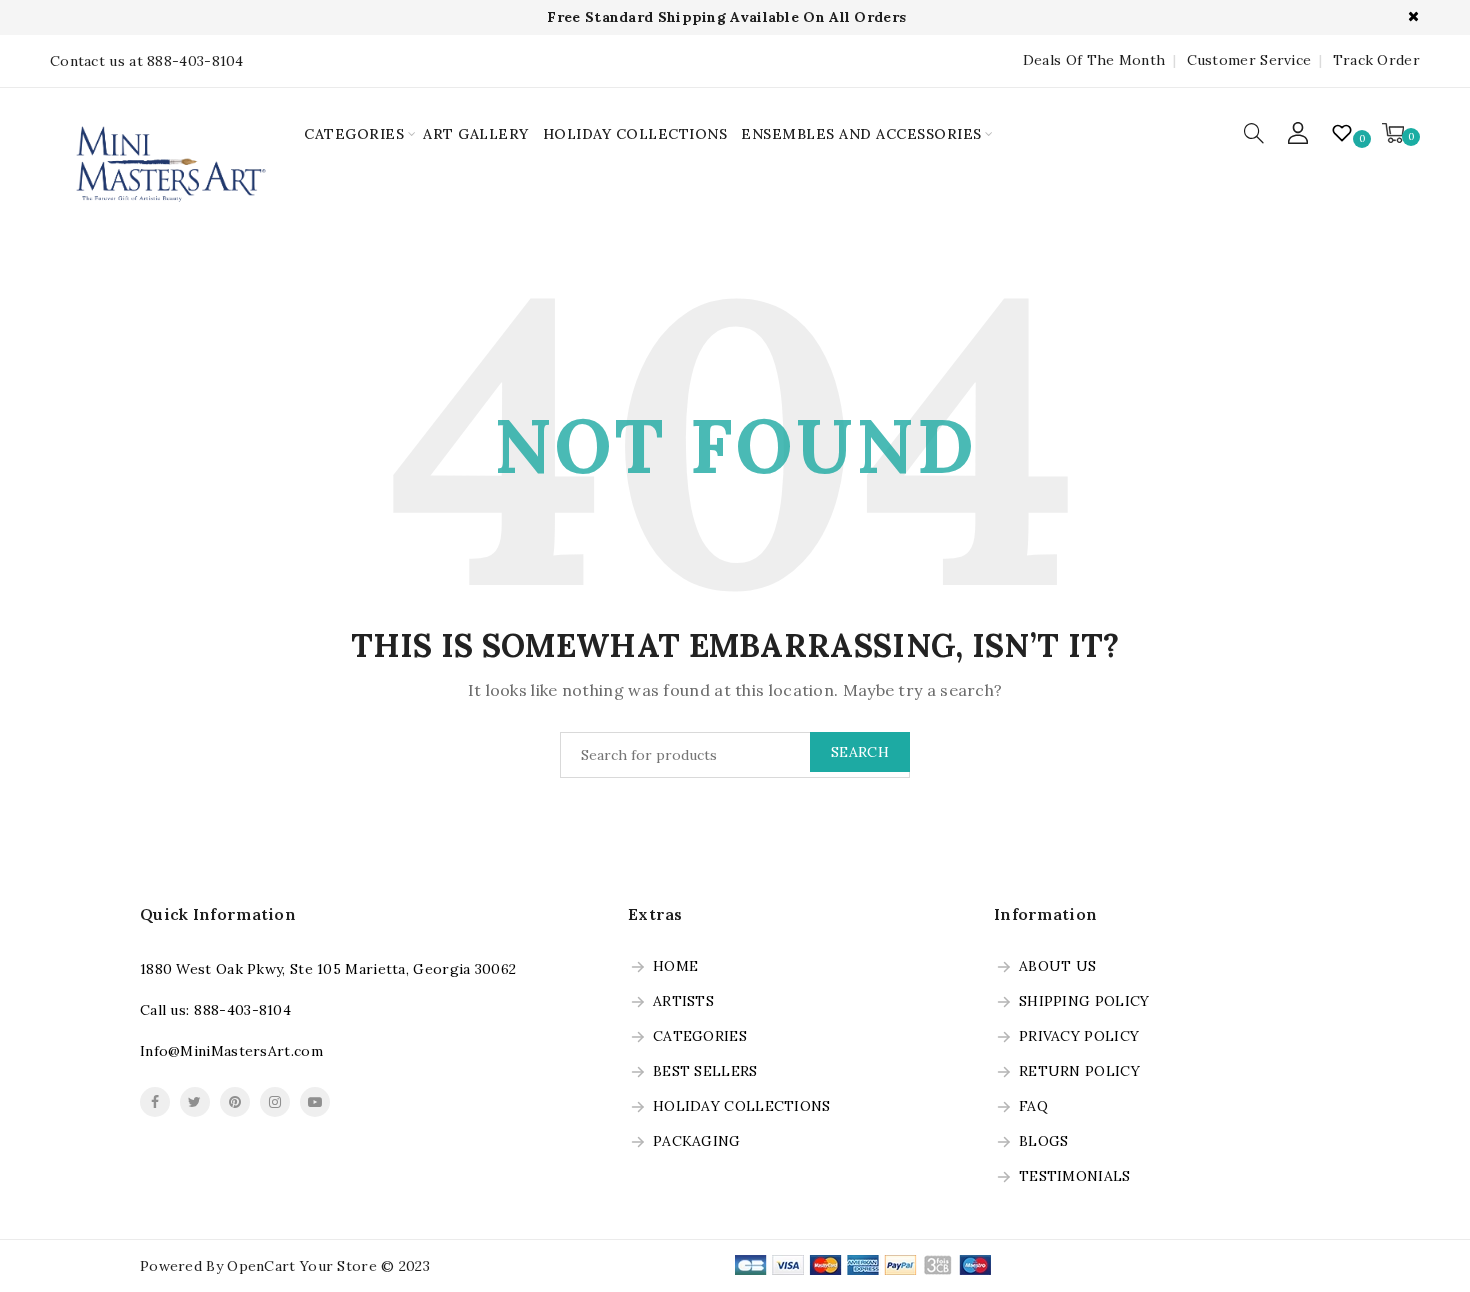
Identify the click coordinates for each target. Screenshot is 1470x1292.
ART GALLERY (476, 134)
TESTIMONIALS (1075, 1177)
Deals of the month (1094, 60)
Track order (1376, 60)
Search (860, 752)
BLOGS (1044, 1142)
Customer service (1249, 60)
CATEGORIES (354, 134)
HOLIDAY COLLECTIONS (635, 134)
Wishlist (1344, 133)
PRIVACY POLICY (1079, 1037)
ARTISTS (683, 1002)
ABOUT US (1057, 967)
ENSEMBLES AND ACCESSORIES (861, 134)
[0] (1393, 133)
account (1299, 133)
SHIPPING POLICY (1084, 1002)
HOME (675, 967)
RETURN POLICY (1079, 1072)
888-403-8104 (242, 1010)
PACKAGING (697, 1142)
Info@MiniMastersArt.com (231, 1051)
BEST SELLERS (705, 1072)
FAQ (1033, 1107)
